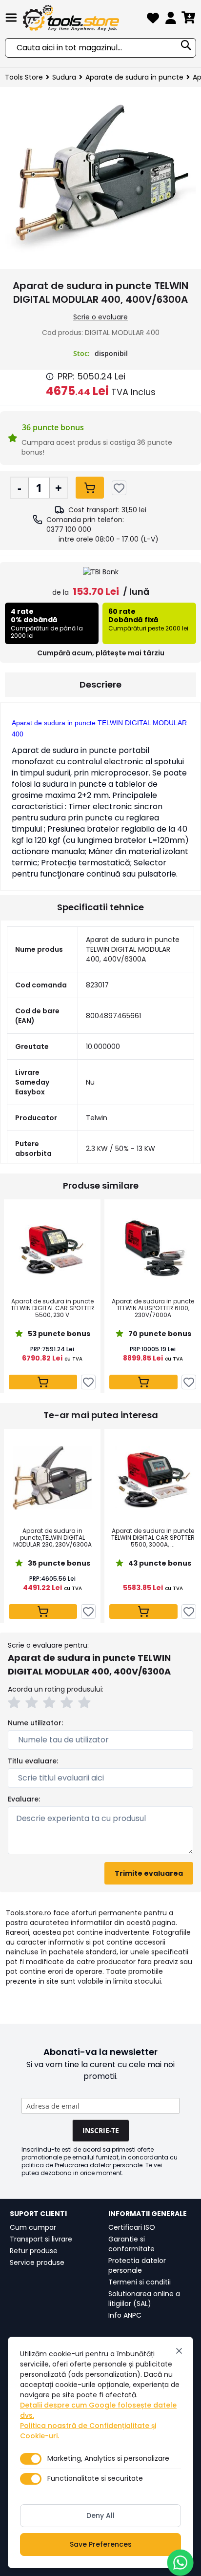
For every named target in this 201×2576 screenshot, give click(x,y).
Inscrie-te (101, 2130)
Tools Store (24, 77)
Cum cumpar (33, 2227)
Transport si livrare (41, 2239)
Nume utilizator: (35, 1723)
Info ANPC (125, 2315)
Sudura (64, 77)
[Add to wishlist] (119, 488)
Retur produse (34, 2251)
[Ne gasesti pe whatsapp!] (180, 2563)
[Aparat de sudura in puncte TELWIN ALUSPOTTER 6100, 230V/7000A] (153, 1248)
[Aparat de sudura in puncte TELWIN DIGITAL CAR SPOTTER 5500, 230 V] (52, 1248)
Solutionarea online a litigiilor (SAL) (144, 2299)
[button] (16, 1704)
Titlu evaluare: (33, 1761)
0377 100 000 (69, 529)
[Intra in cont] (171, 20)
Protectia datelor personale (137, 2265)
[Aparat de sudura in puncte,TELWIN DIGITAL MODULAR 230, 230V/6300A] (52, 1478)
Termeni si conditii (140, 2282)
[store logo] (83, 18)
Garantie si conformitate (131, 2244)
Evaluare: (24, 1799)
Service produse (37, 2262)
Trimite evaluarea (149, 1873)
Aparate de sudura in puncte (134, 77)
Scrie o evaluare (100, 317)
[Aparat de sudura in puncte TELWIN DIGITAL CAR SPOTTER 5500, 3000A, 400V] (153, 1478)
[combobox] (100, 48)
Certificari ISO (132, 2227)
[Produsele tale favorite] (153, 20)
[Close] (179, 2351)
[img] (50, 377)
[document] (100, 2452)
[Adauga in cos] (90, 488)
